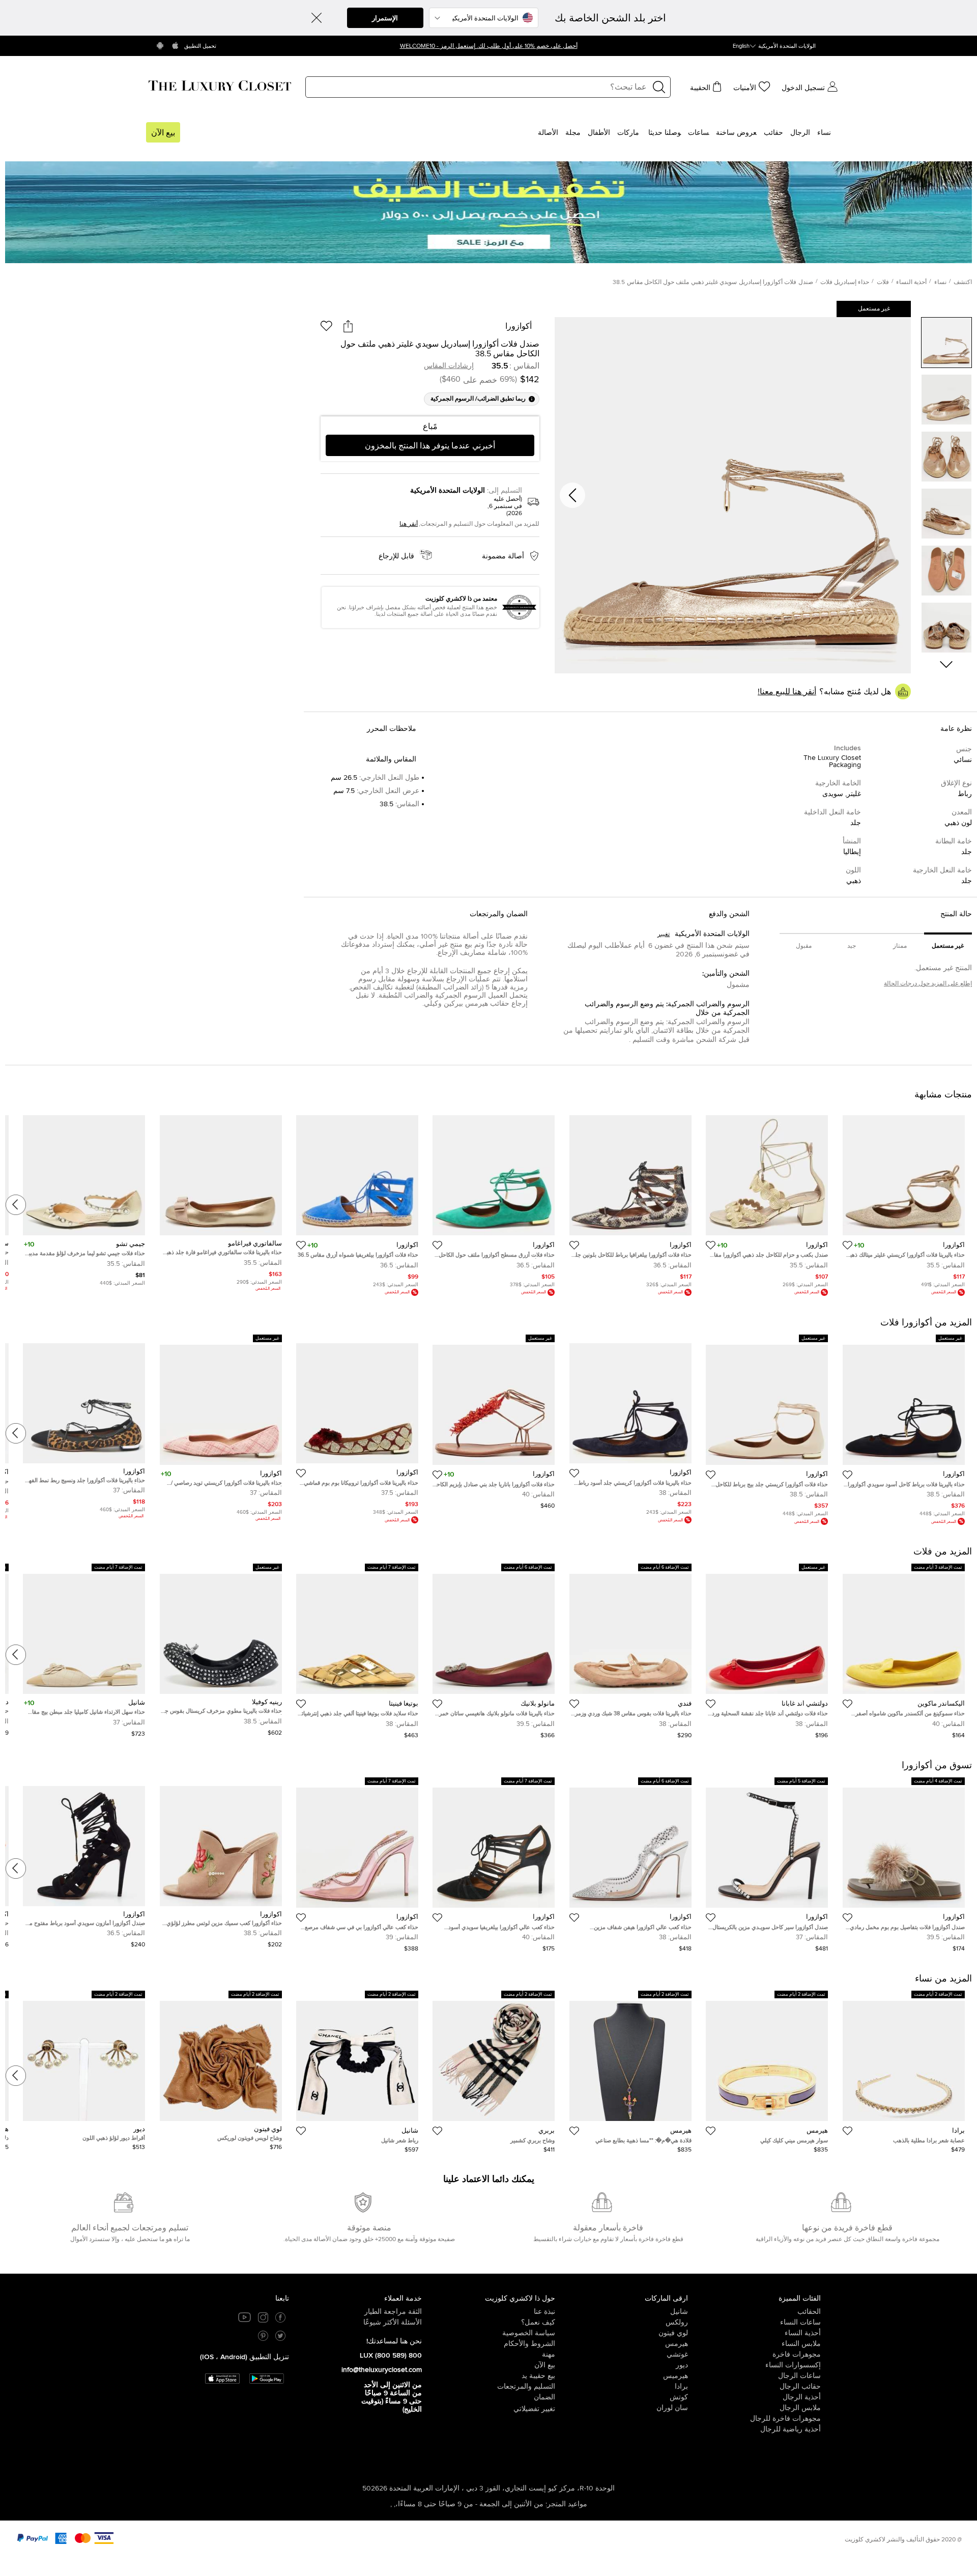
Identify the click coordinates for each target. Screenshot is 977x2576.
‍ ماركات (629, 133)
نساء (824, 133)
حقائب (773, 133)
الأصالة (548, 133)
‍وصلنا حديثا (665, 133)
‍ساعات (698, 133)
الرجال (800, 133)
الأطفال (599, 133)
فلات (883, 282)
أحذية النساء (911, 282)
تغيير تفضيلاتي (534, 2409)
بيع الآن (163, 133)
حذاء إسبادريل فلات (845, 282)
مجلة (573, 133)
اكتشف (963, 282)
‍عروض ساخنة (736, 133)
